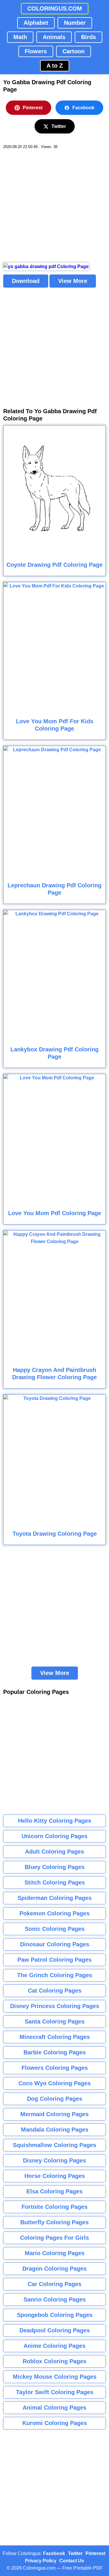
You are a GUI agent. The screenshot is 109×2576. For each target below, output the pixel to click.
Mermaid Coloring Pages (54, 2114)
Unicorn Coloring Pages (54, 1836)
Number (75, 23)
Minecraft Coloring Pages (55, 2037)
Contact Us (72, 2561)
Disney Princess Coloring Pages (55, 2006)
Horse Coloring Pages (55, 2176)
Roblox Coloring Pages (54, 2361)
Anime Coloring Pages (54, 2346)
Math (20, 37)
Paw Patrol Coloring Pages (54, 1960)
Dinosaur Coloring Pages (55, 1944)
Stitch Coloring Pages (55, 1882)
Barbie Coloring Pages (55, 2052)
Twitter (59, 126)
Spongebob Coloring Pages (55, 2315)
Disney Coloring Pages (54, 2160)
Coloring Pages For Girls (54, 2238)
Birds (89, 37)
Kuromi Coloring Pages (55, 2423)
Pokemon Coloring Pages (54, 1913)
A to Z (55, 66)
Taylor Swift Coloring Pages (55, 2392)
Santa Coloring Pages (55, 2021)
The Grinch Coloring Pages (55, 1975)
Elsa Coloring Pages (54, 2191)
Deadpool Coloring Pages (55, 2330)
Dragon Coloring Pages (54, 2269)
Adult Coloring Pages (54, 1852)
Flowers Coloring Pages (55, 2068)
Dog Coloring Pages (55, 2099)
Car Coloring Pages (54, 2284)
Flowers (36, 51)
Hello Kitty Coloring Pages (55, 1821)
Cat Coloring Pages (55, 1991)
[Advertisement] (54, 206)
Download (26, 281)
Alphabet (36, 23)
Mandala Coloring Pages (55, 2130)
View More (73, 281)
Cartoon (74, 51)
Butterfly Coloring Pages (54, 2222)
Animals (54, 37)
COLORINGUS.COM (55, 8)
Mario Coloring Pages (55, 2253)
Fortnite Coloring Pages (54, 2207)
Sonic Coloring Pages (55, 1929)
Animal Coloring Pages (54, 2408)
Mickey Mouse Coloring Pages (55, 2377)
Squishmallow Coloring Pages (54, 2145)
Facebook (83, 108)
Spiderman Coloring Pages (54, 1898)
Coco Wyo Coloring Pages (54, 2083)
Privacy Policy (41, 2561)
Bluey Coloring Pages (55, 1867)
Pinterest (33, 108)
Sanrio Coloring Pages (55, 2299)
